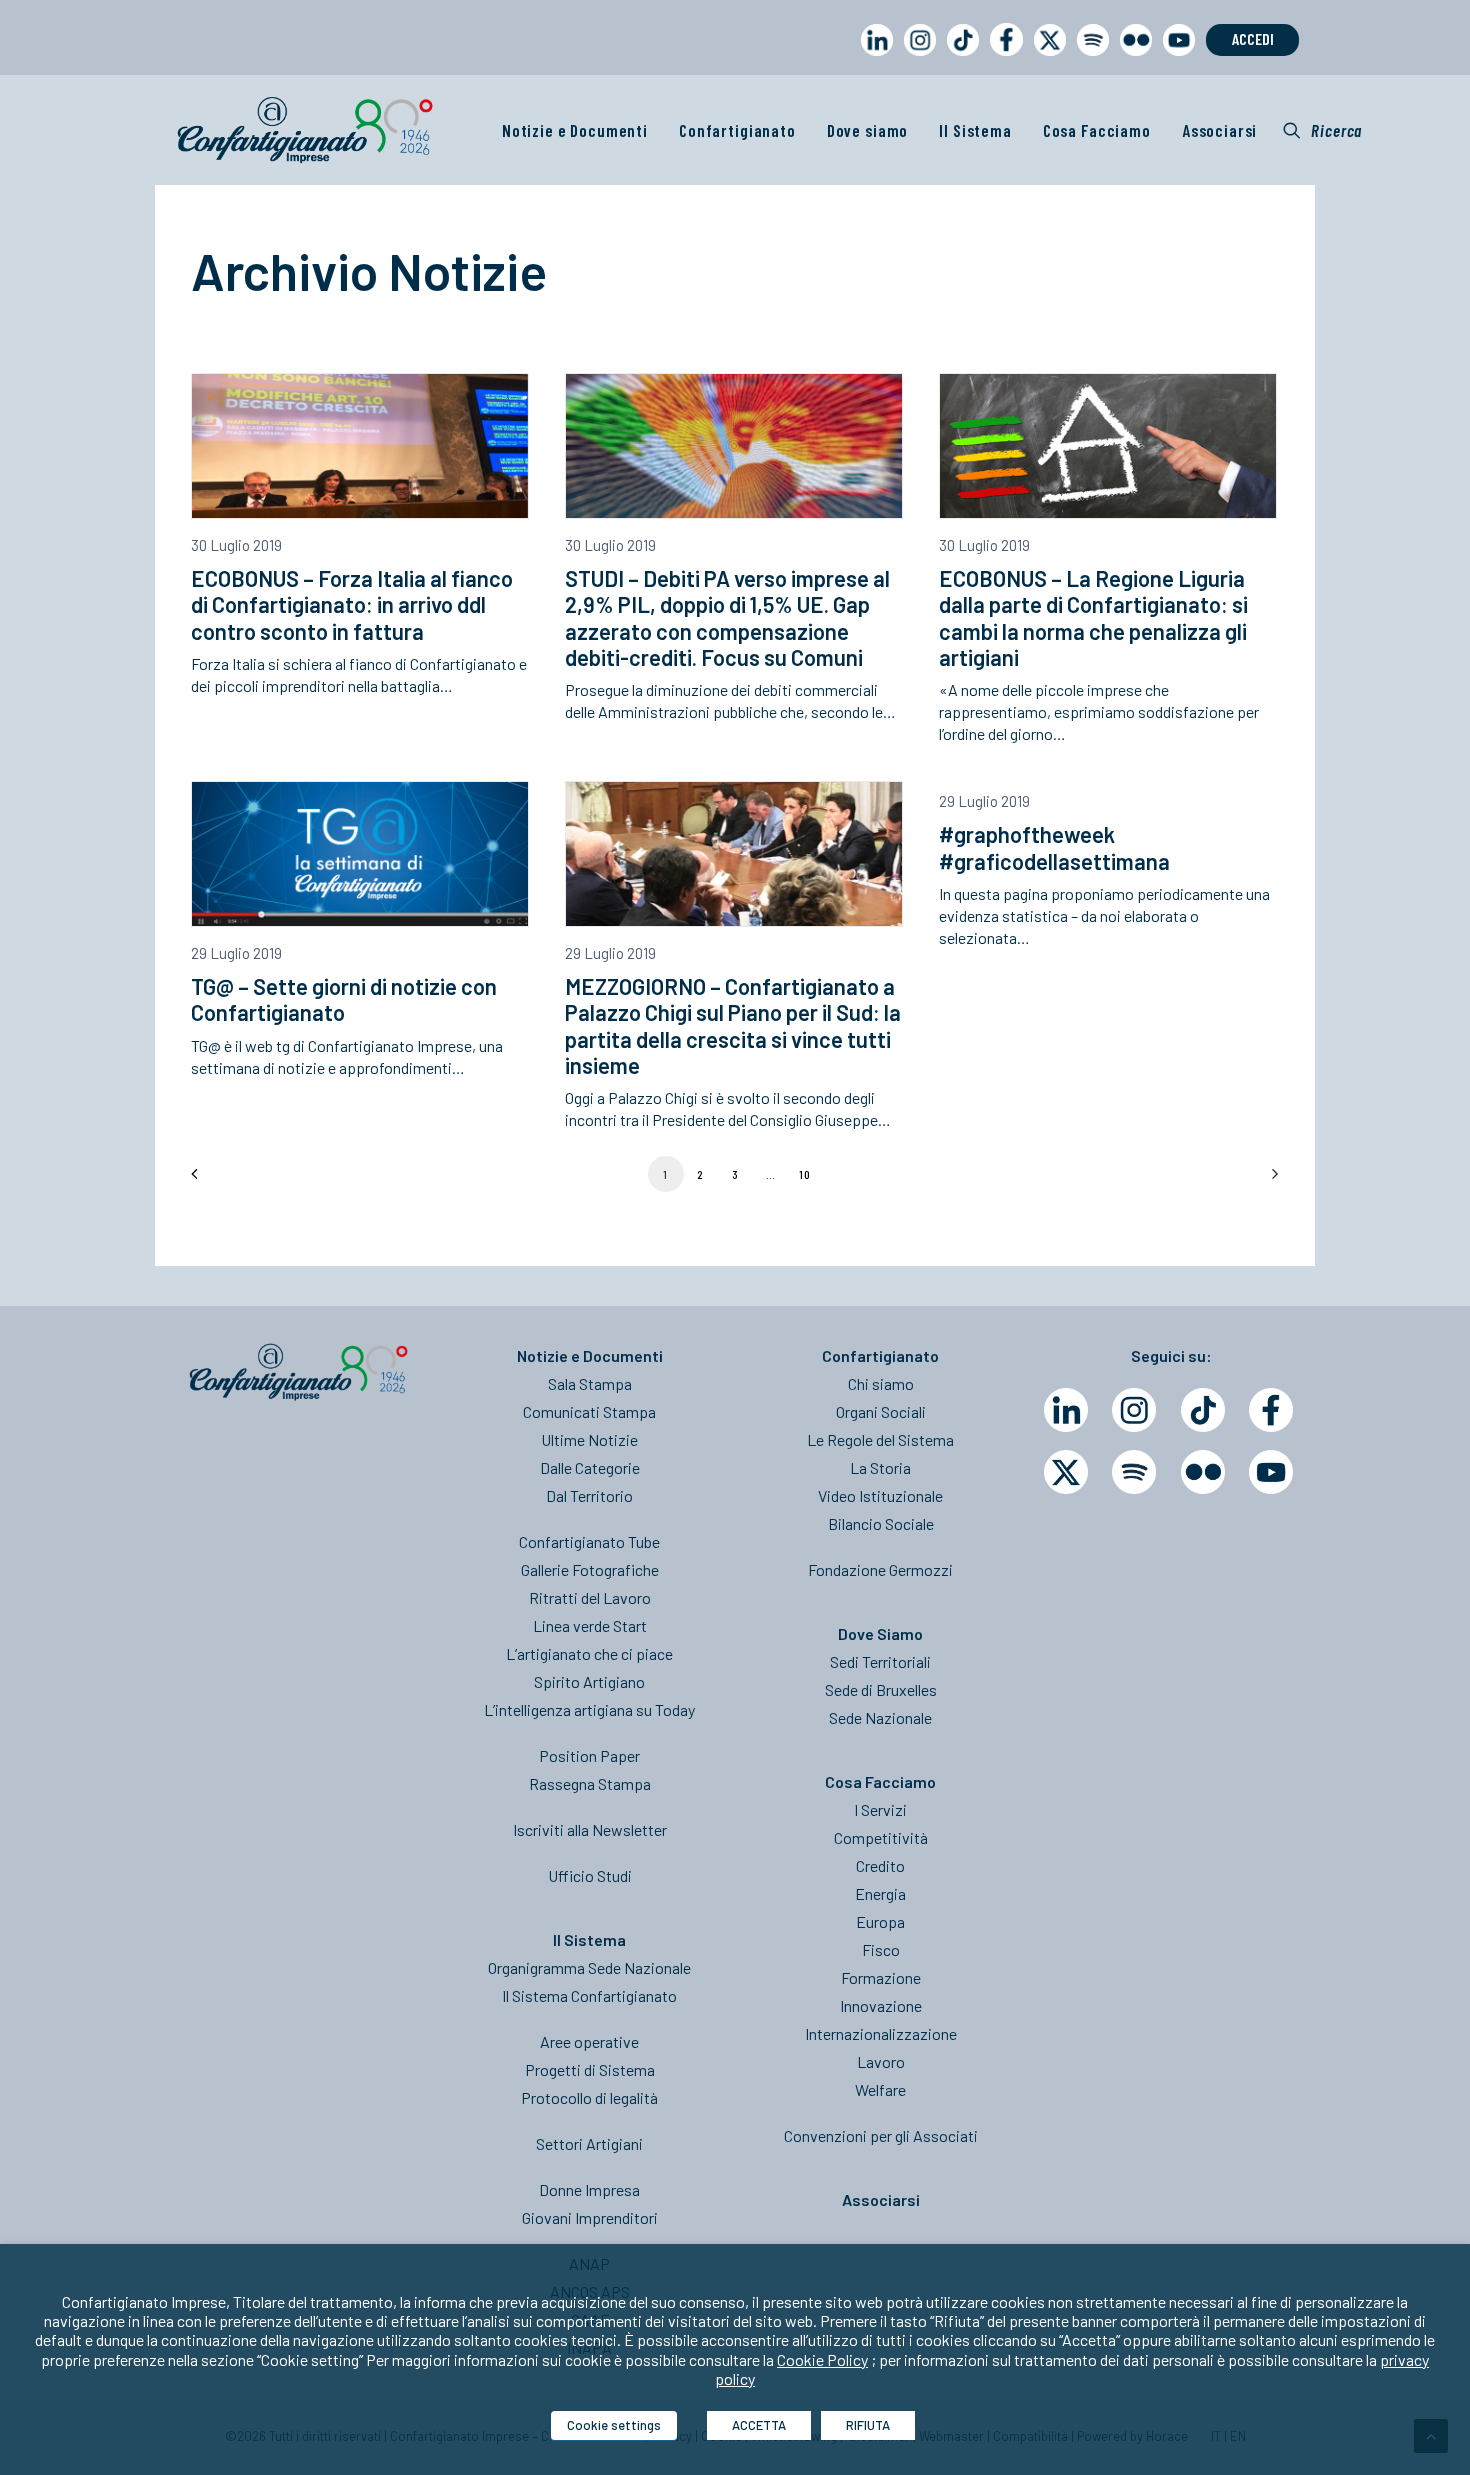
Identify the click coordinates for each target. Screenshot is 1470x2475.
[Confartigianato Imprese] (305, 130)
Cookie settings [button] (614, 2425)
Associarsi (1220, 130)
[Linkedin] (1066, 1410)
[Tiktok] (1203, 1410)
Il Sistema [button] (975, 130)
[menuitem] (873, 58)
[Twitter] (1066, 1472)
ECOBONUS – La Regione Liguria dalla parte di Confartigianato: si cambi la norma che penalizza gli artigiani (1093, 617)
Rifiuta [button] (868, 2425)
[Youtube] (1271, 1472)
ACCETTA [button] (759, 2425)
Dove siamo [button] (868, 130)
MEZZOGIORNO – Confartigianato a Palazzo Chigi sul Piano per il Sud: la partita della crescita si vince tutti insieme (733, 1025)
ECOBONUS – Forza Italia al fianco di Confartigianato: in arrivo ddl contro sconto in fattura (352, 604)
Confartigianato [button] (737, 130)
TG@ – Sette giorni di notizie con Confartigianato (344, 999)
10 (805, 1174)
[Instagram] (1134, 1410)
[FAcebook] (1271, 1410)
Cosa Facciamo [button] (1097, 130)
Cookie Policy (822, 2359)
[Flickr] (1203, 1472)
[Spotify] (1134, 1472)
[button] (1322, 130)
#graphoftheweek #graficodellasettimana (1054, 847)
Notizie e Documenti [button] (575, 130)
